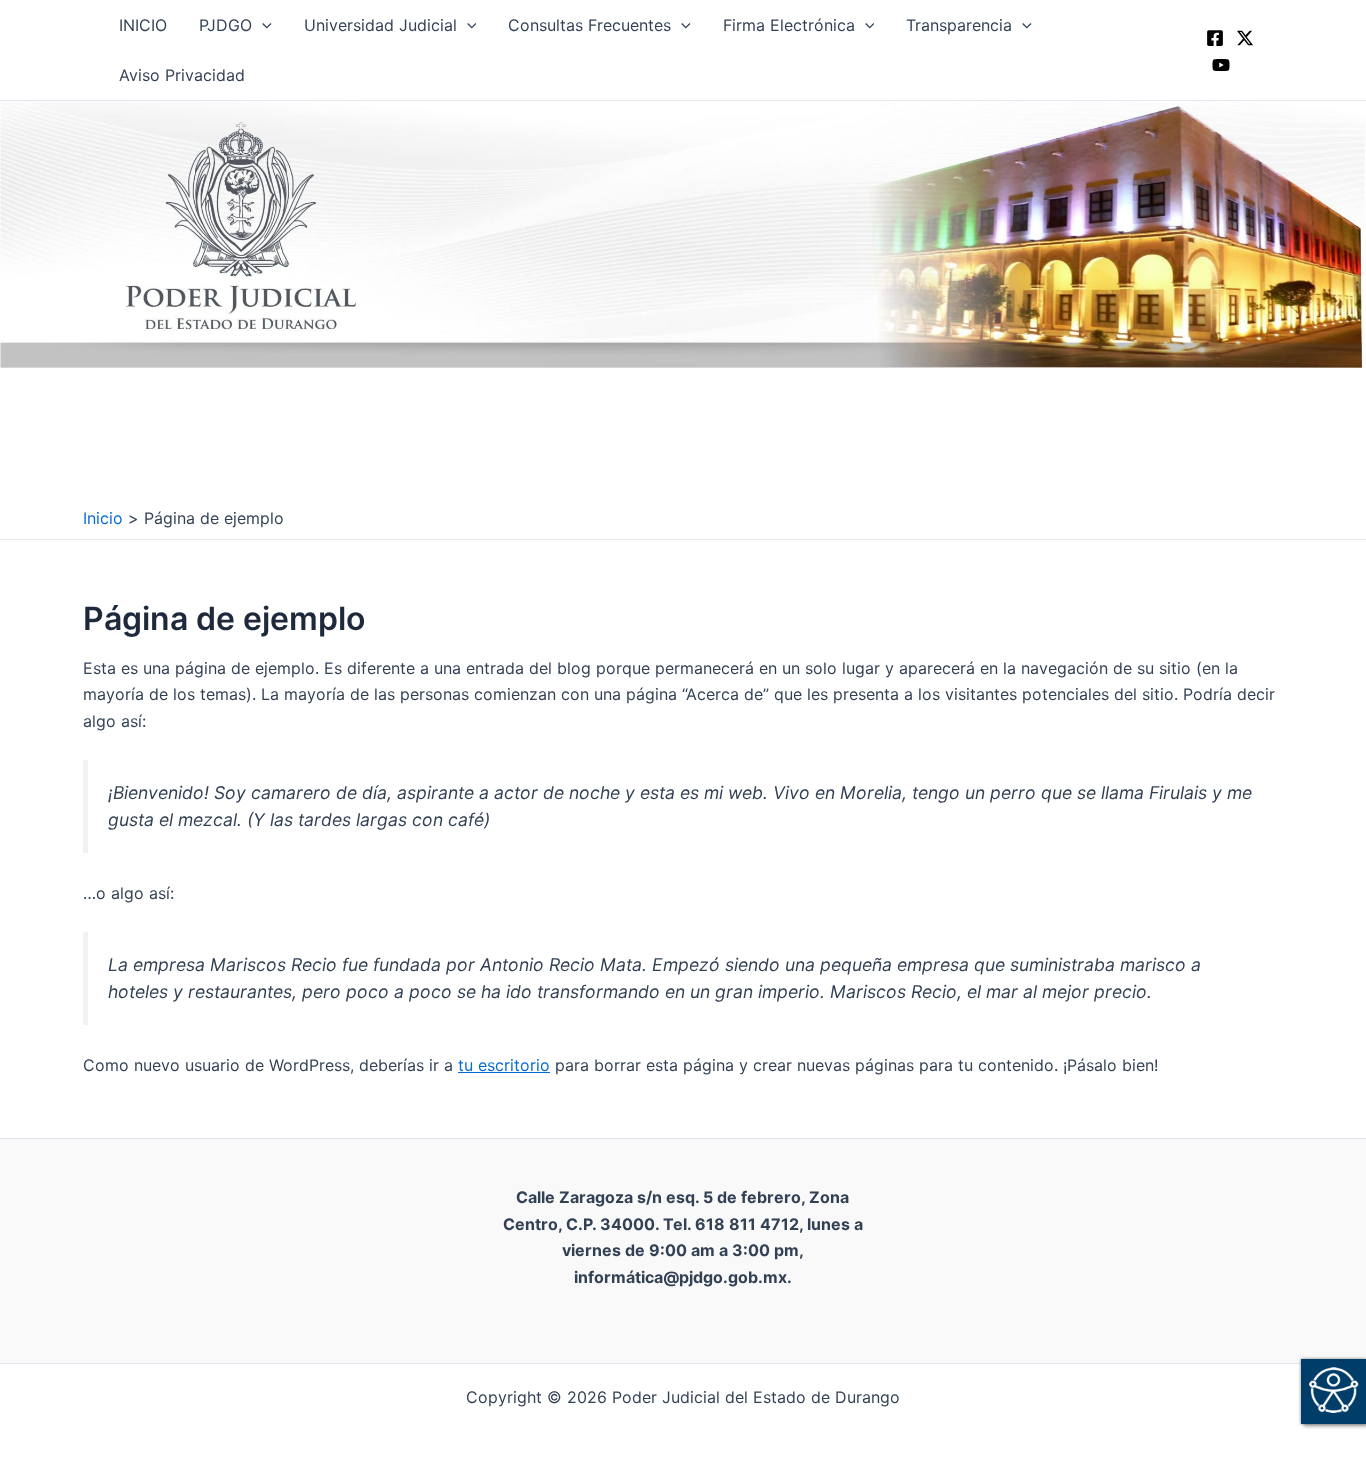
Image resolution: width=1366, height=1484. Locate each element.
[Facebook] (1215, 38)
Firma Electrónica (789, 25)
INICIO (143, 25)
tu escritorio (504, 1065)
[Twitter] (1245, 38)
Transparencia (959, 25)
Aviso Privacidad (182, 75)
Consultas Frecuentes (589, 25)
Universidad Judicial (380, 25)
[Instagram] (1221, 65)
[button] (262, 25)
